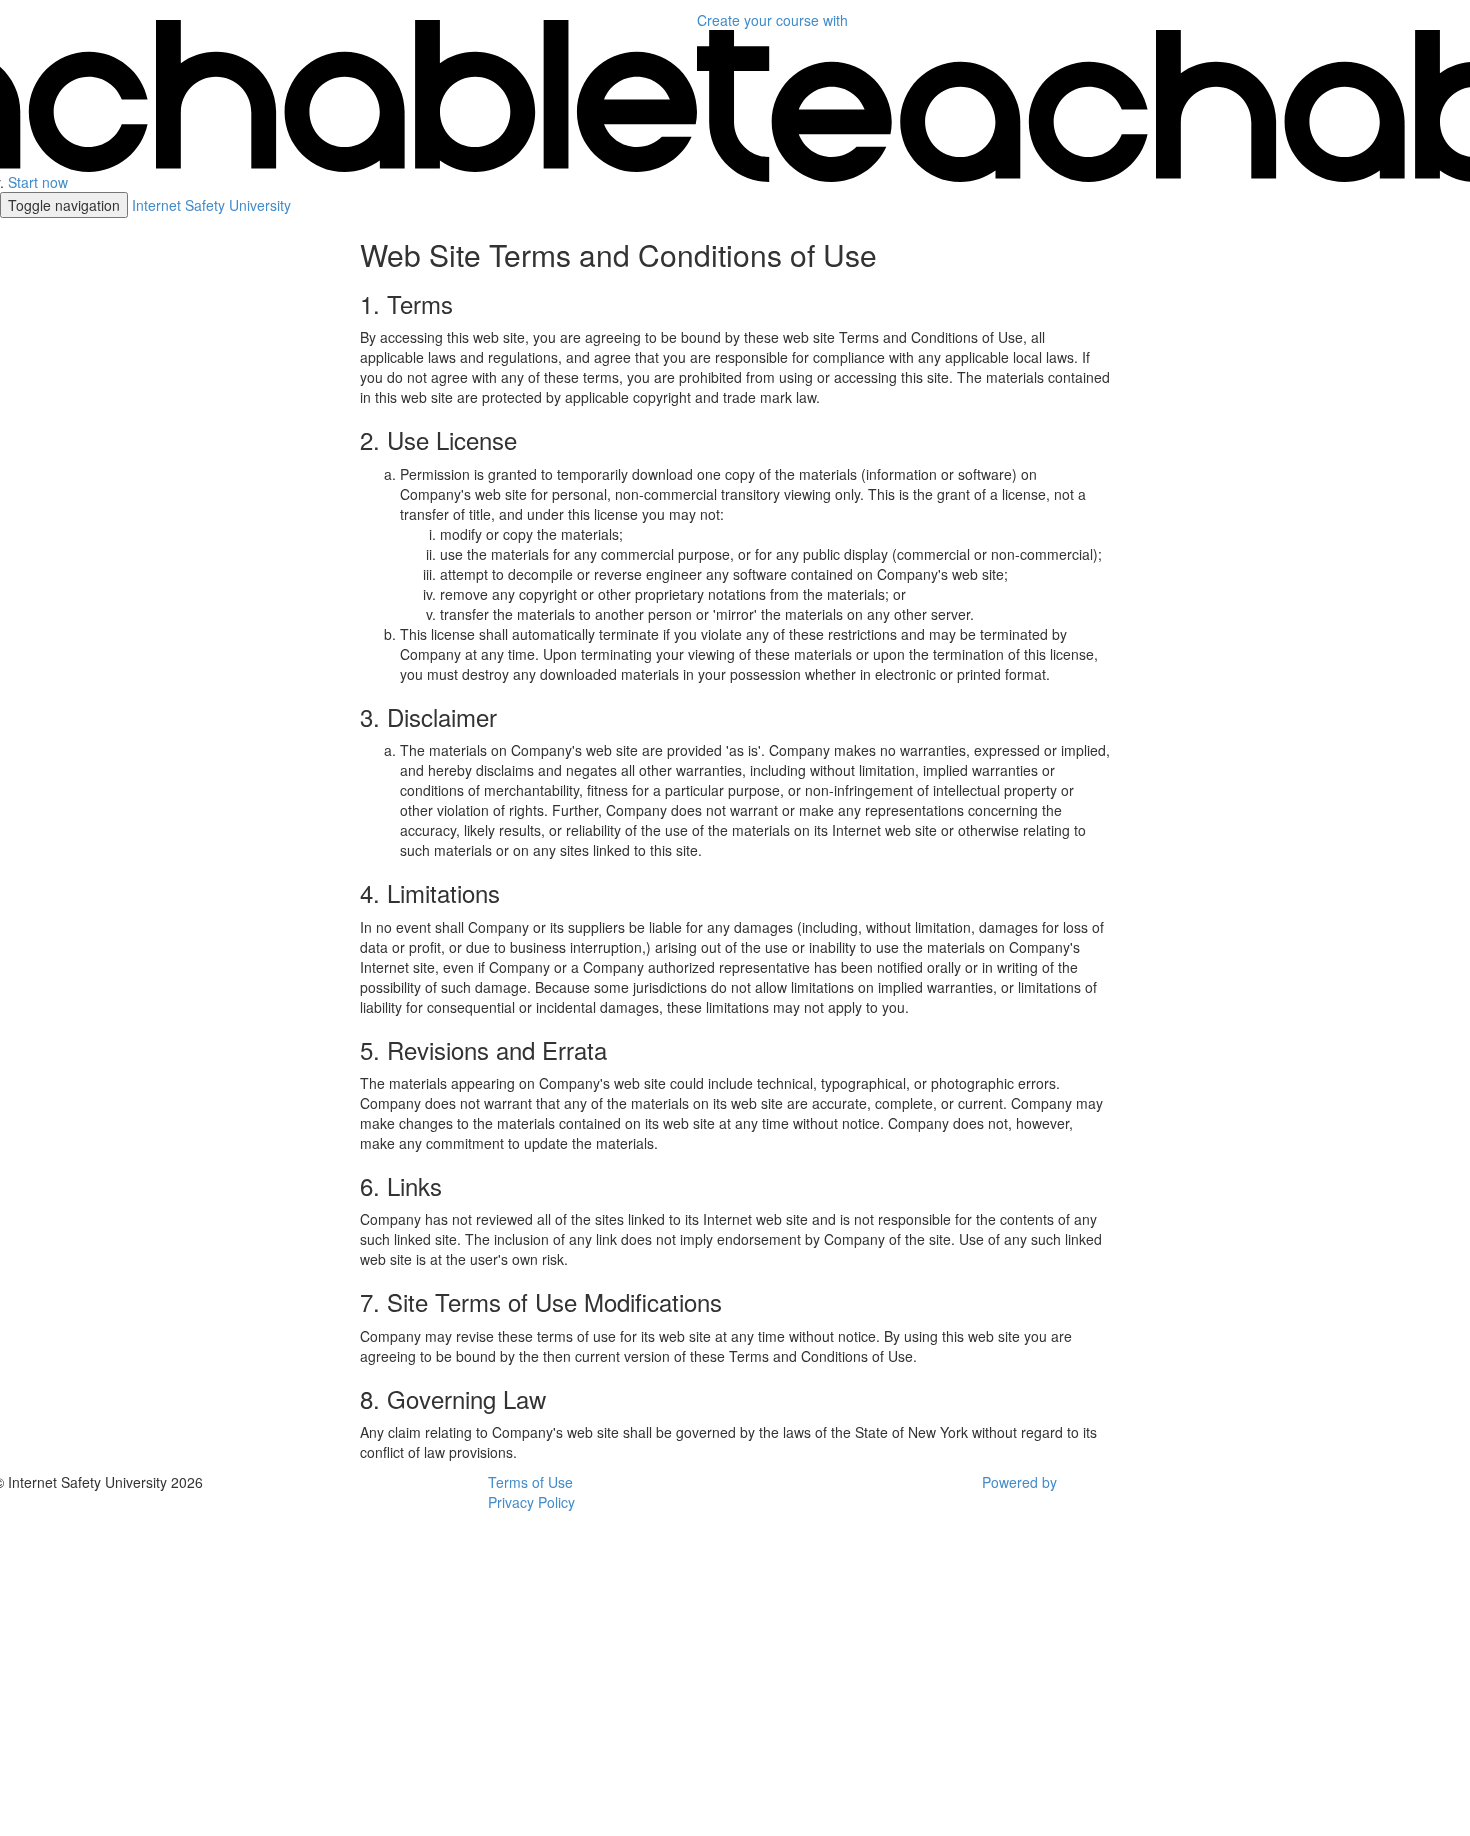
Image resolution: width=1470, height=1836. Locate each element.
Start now (38, 182)
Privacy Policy (531, 1502)
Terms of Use (530, 1482)
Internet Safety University (211, 205)
